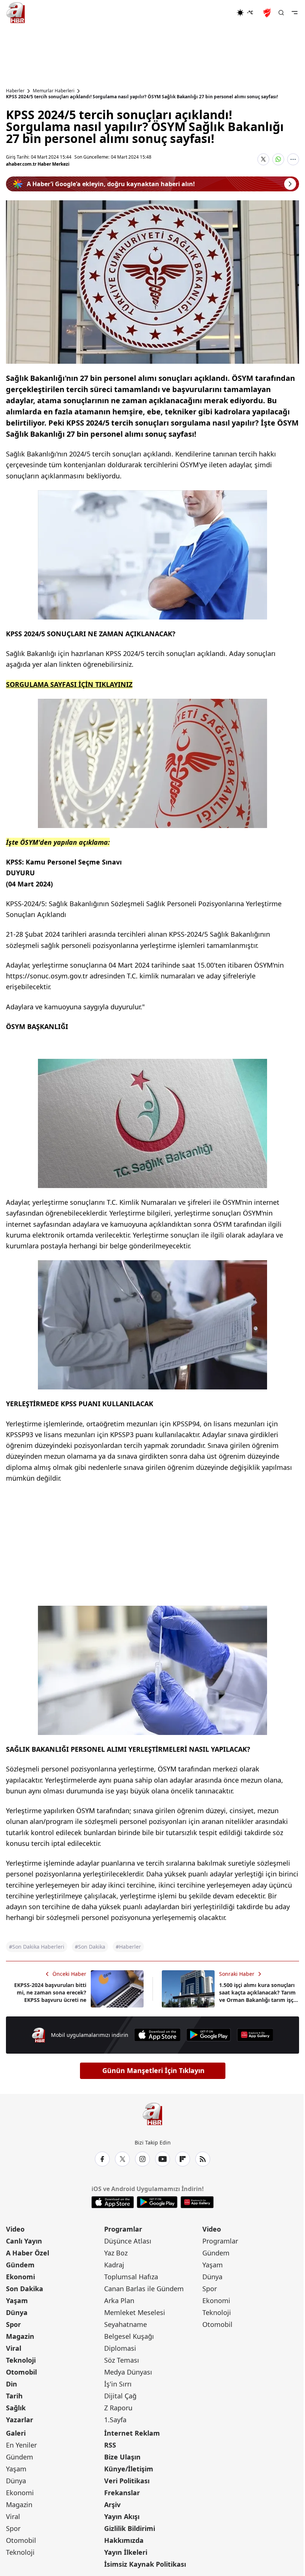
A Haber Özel (28, 2253)
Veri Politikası (127, 2481)
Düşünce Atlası (128, 2241)
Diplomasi (120, 2348)
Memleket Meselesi (135, 2312)
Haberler (15, 91)
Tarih (14, 2396)
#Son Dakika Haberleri (37, 1947)
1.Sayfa (115, 2420)
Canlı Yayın (24, 2241)
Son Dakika (25, 2289)
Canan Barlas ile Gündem (144, 2289)
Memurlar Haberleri (54, 91)
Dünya (17, 2312)
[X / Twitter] (122, 2159)
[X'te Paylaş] (263, 159)
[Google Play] (209, 2035)
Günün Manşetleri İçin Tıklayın (153, 2070)
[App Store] (157, 2035)
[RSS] (203, 2159)
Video (15, 2229)
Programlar (123, 2229)
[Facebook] (102, 2159)
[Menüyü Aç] (295, 13)
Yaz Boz (116, 2253)
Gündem (20, 2265)
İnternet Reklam (132, 2433)
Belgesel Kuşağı (129, 2336)
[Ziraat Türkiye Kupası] (268, 13)
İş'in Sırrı (118, 2384)
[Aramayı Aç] (281, 13)
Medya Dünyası (128, 2372)
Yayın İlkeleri (126, 2552)
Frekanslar (122, 2493)
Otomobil (21, 2372)
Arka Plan (119, 2300)
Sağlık (16, 2408)
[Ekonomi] (213, 13)
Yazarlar (20, 2420)
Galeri (16, 2433)
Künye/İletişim (129, 2469)
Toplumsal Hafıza (131, 2277)
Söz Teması (122, 2360)
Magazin (20, 2336)
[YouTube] (163, 2159)
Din (12, 2384)
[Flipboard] (183, 2159)
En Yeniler (21, 2445)
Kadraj (114, 2265)
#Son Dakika (90, 1947)
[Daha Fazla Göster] (293, 159)
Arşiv (112, 2505)
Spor (13, 2324)
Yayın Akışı (122, 2516)
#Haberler (128, 1947)
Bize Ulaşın (122, 2457)
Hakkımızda (124, 2540)
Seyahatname (126, 2324)
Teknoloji (21, 2360)
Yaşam (17, 2300)
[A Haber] (16, 13)
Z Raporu (118, 2408)
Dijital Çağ (120, 2396)
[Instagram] (142, 2159)
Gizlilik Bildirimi (130, 2528)
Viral (14, 2348)
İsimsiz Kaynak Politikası (145, 2564)
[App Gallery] (255, 2035)
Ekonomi (20, 2277)
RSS (110, 2445)
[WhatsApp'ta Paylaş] (278, 159)
